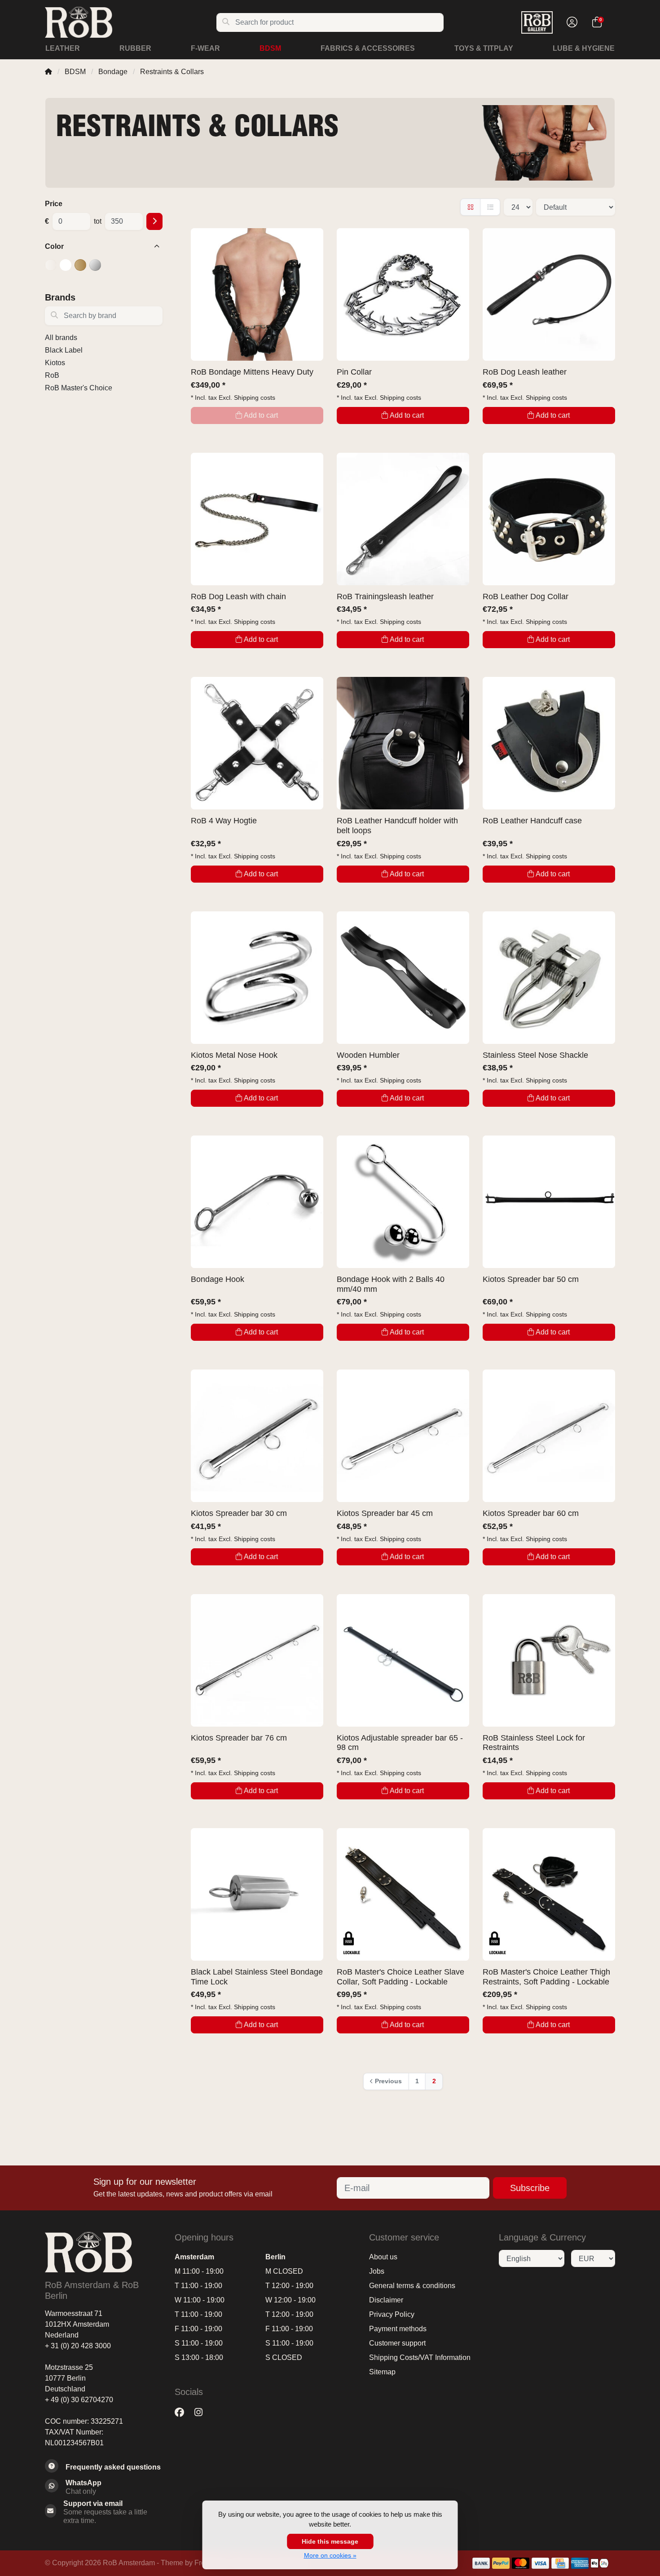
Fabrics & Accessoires (368, 48)
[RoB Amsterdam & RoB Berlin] (130, 22)
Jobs (377, 2271)
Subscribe (530, 2188)
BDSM (270, 48)
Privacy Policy (392, 2314)
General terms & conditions (412, 2286)
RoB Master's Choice (79, 388)
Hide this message (330, 2541)
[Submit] (154, 221)
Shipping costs (255, 398)
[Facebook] (183, 2412)
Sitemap (382, 2372)
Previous (388, 2081)
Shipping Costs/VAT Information (420, 2357)
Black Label (64, 350)
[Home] (48, 72)
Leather (63, 48)
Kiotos (55, 363)
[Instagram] (202, 2412)
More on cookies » (330, 2555)
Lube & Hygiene (584, 48)
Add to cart (407, 415)
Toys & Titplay (484, 48)
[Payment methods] (481, 2563)
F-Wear (205, 48)
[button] (571, 22)
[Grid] (470, 207)
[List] (490, 207)
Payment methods (398, 2329)
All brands (61, 338)
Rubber (135, 48)
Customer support (397, 2343)
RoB (52, 375)
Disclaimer (386, 2300)
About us (383, 2257)
